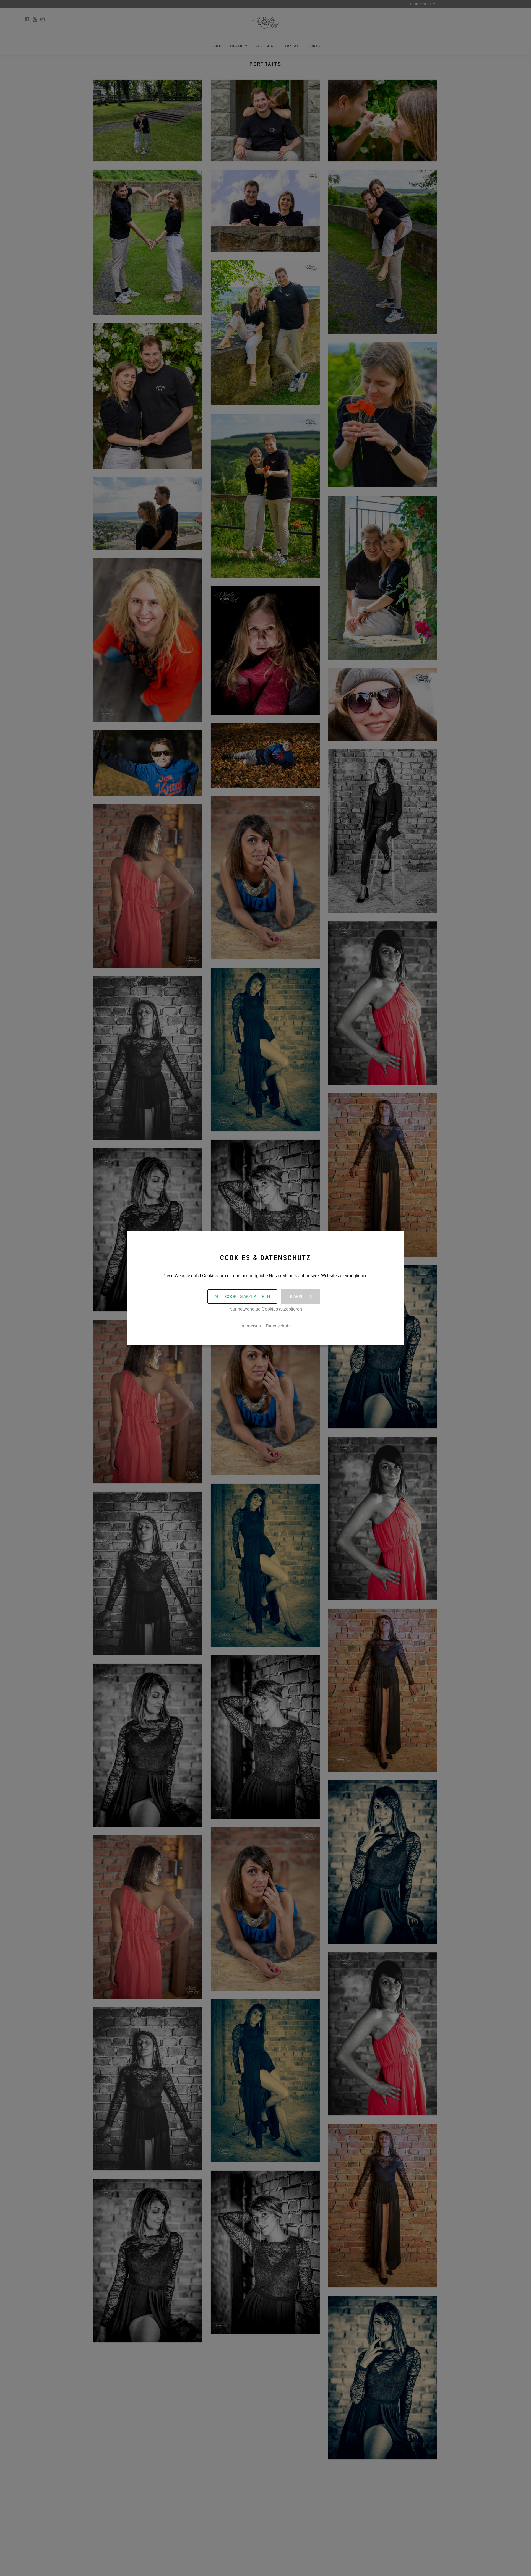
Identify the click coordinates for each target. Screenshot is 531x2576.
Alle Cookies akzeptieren (242, 1296)
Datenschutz (278, 1326)
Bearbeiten (300, 1296)
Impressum (252, 1326)
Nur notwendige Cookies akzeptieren (266, 1309)
